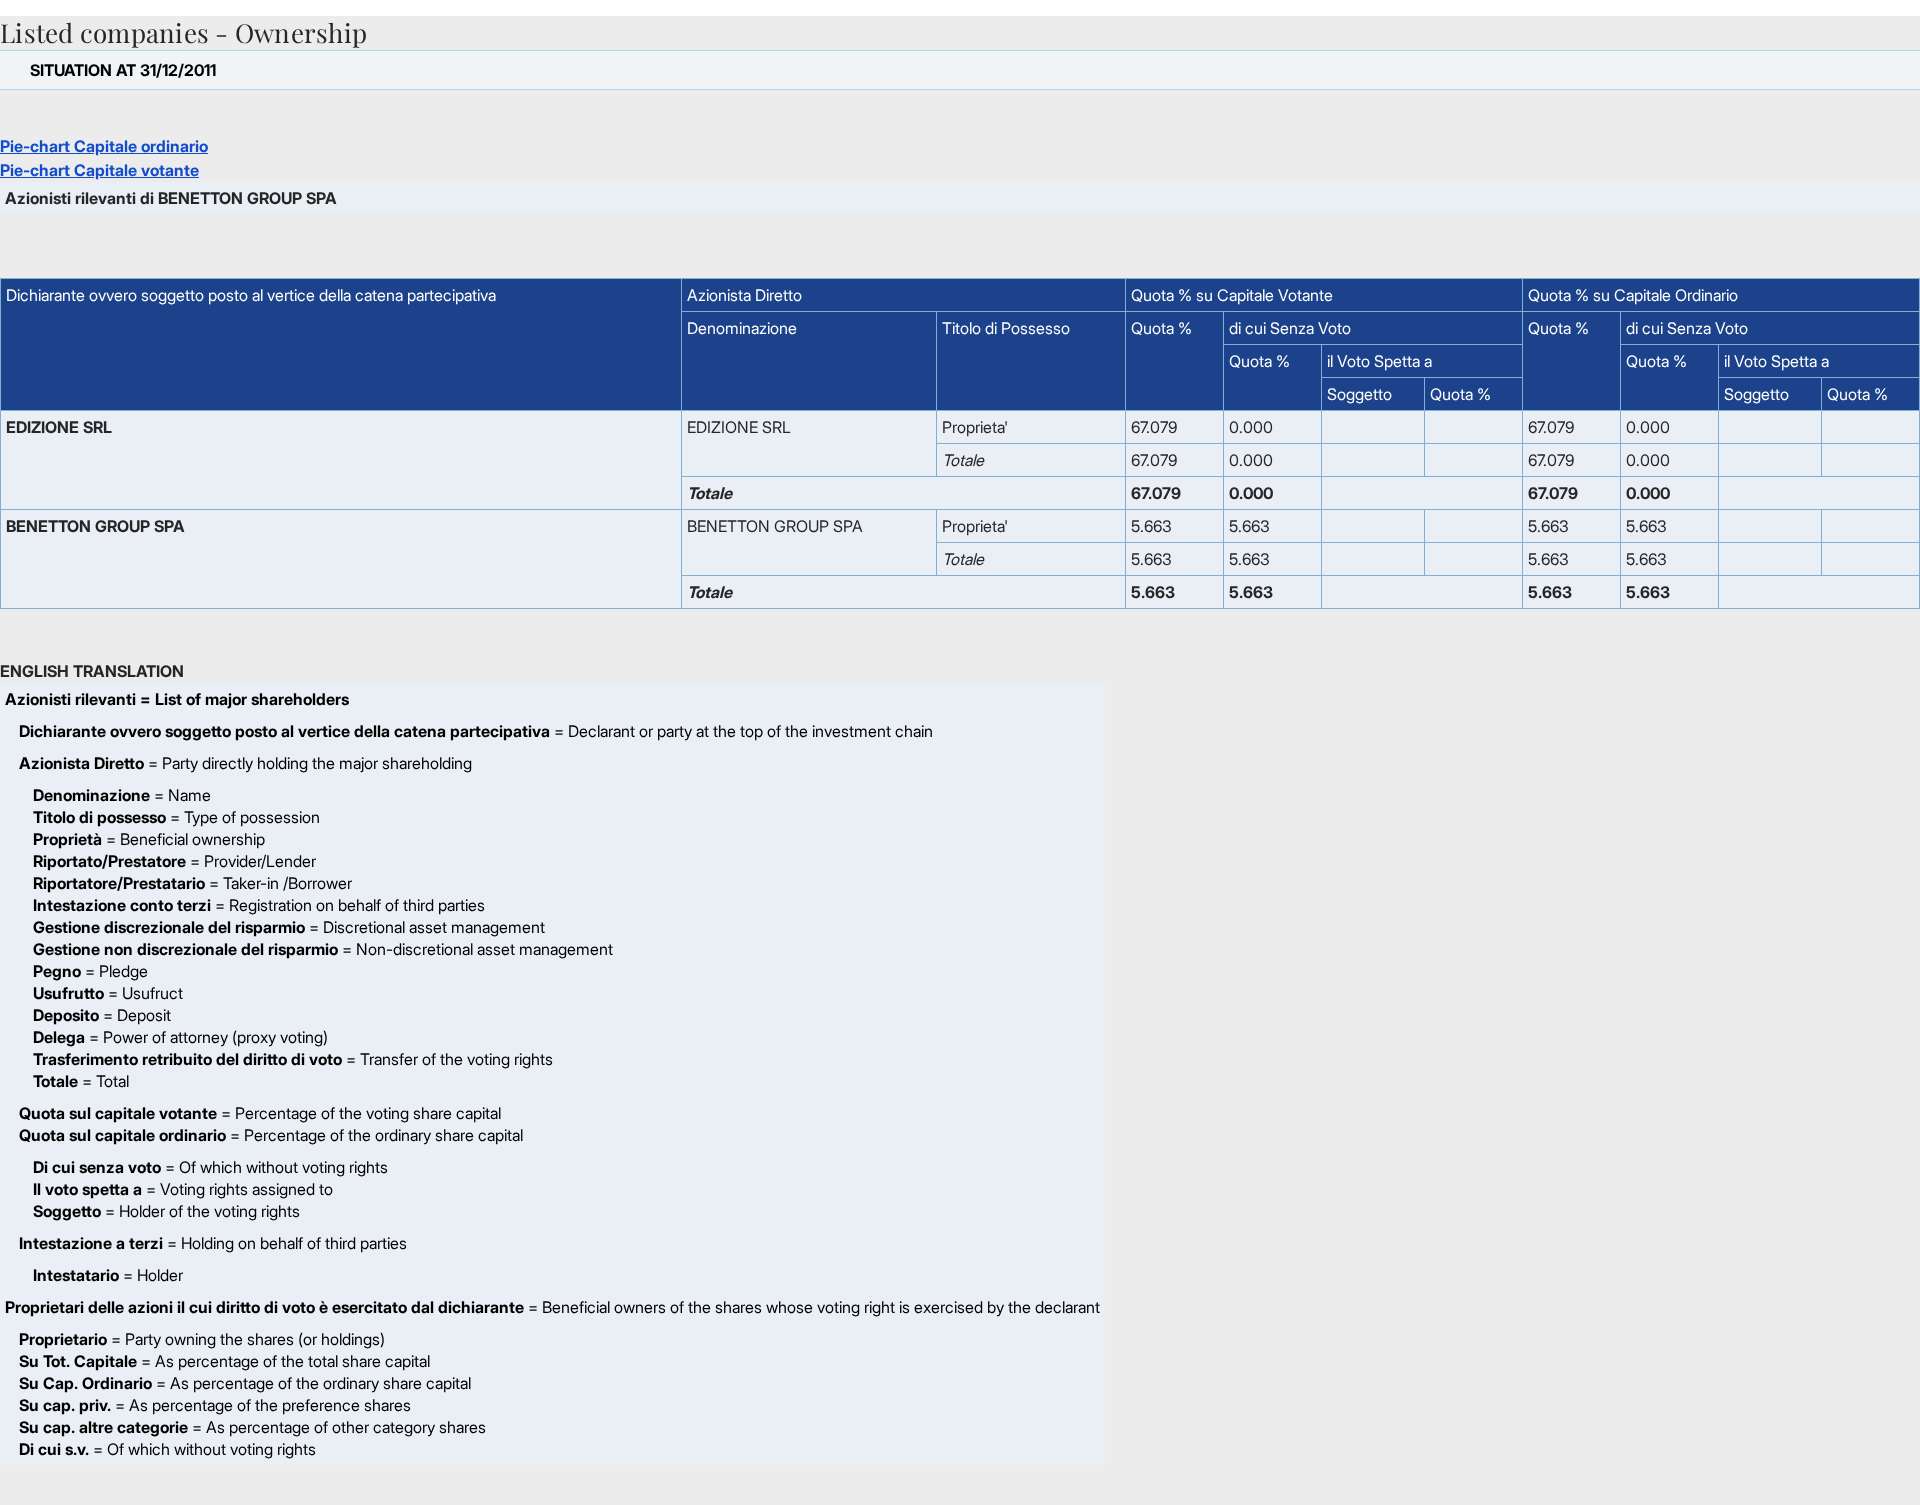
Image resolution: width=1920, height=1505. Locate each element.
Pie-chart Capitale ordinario (104, 146)
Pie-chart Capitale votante (99, 170)
